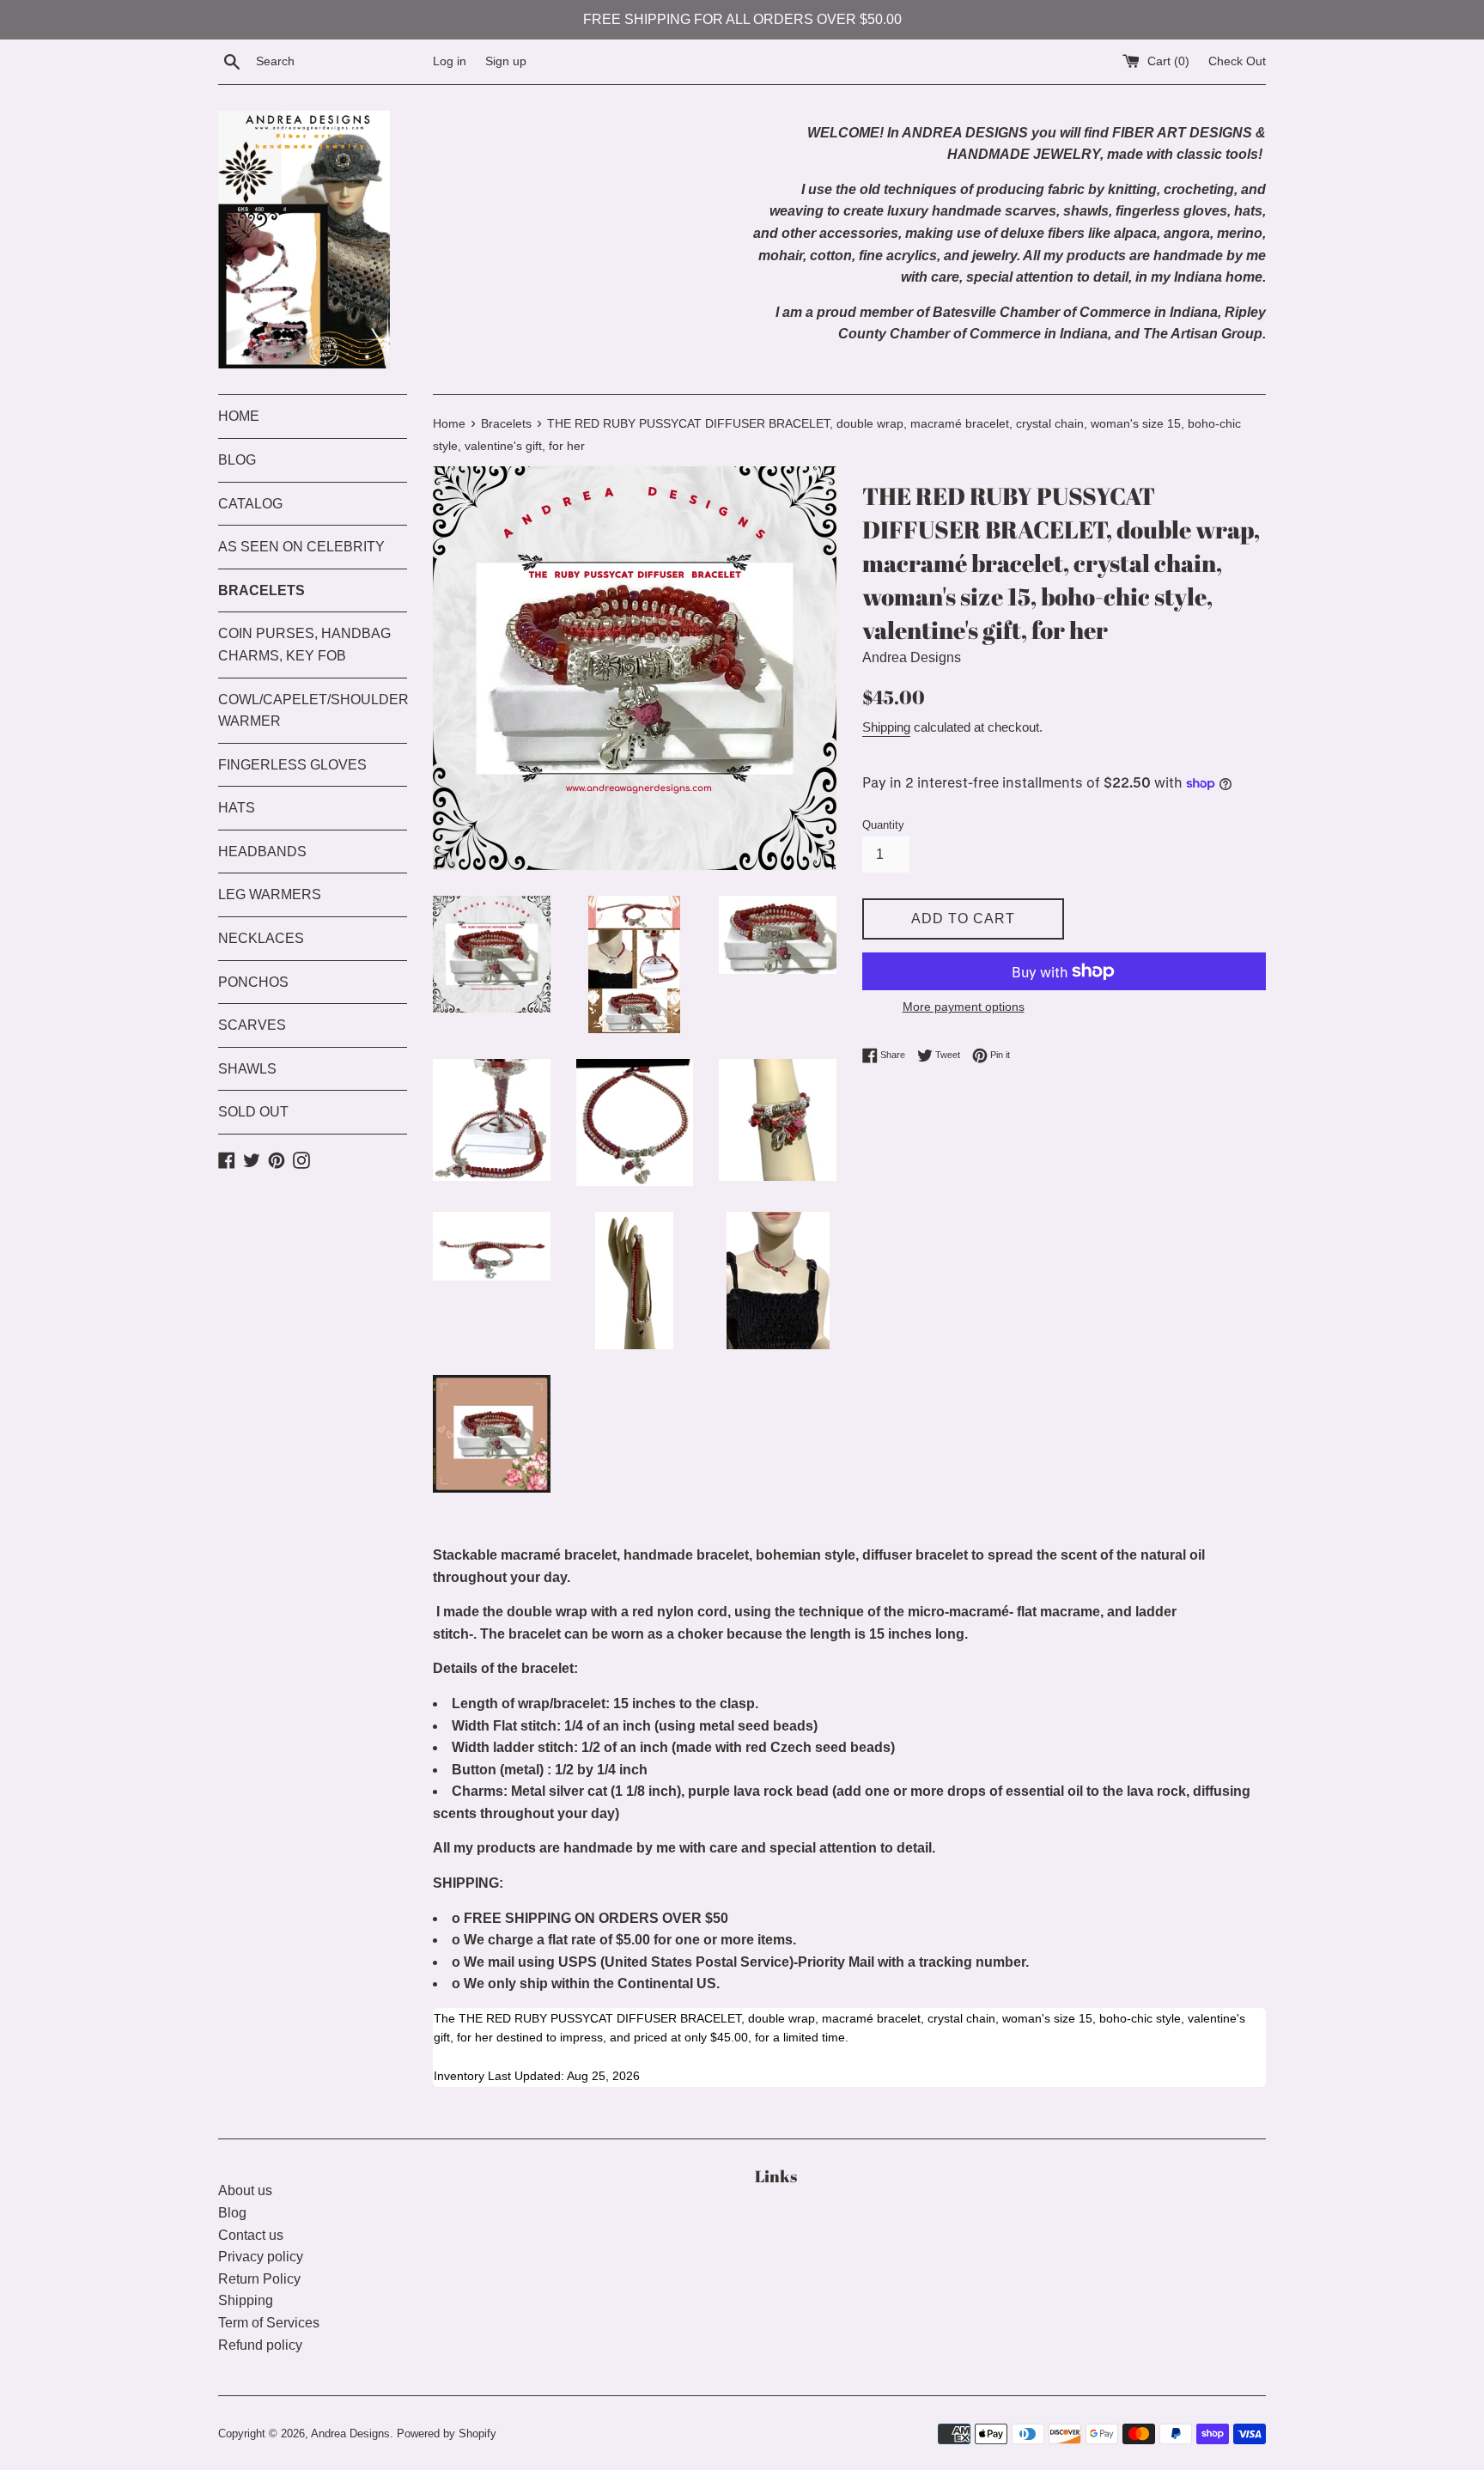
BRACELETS (262, 590)
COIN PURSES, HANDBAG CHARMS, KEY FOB (304, 645)
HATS (237, 808)
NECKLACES (261, 938)
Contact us (251, 2235)
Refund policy (260, 2345)
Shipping (886, 727)
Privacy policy (261, 2257)
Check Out (1237, 61)
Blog (232, 2213)
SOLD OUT (253, 1112)
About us (245, 2190)
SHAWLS (247, 1069)
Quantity (883, 825)
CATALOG (250, 504)
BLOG (237, 460)
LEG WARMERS (270, 894)
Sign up (506, 61)
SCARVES (252, 1025)
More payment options (964, 1007)
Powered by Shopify (447, 2433)
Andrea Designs (350, 2433)
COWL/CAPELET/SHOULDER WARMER (313, 711)
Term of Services (269, 2323)
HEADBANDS (262, 852)
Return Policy (259, 2279)
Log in (450, 61)
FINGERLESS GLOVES (292, 765)
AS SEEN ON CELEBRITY (301, 547)
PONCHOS (253, 982)
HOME (239, 416)
